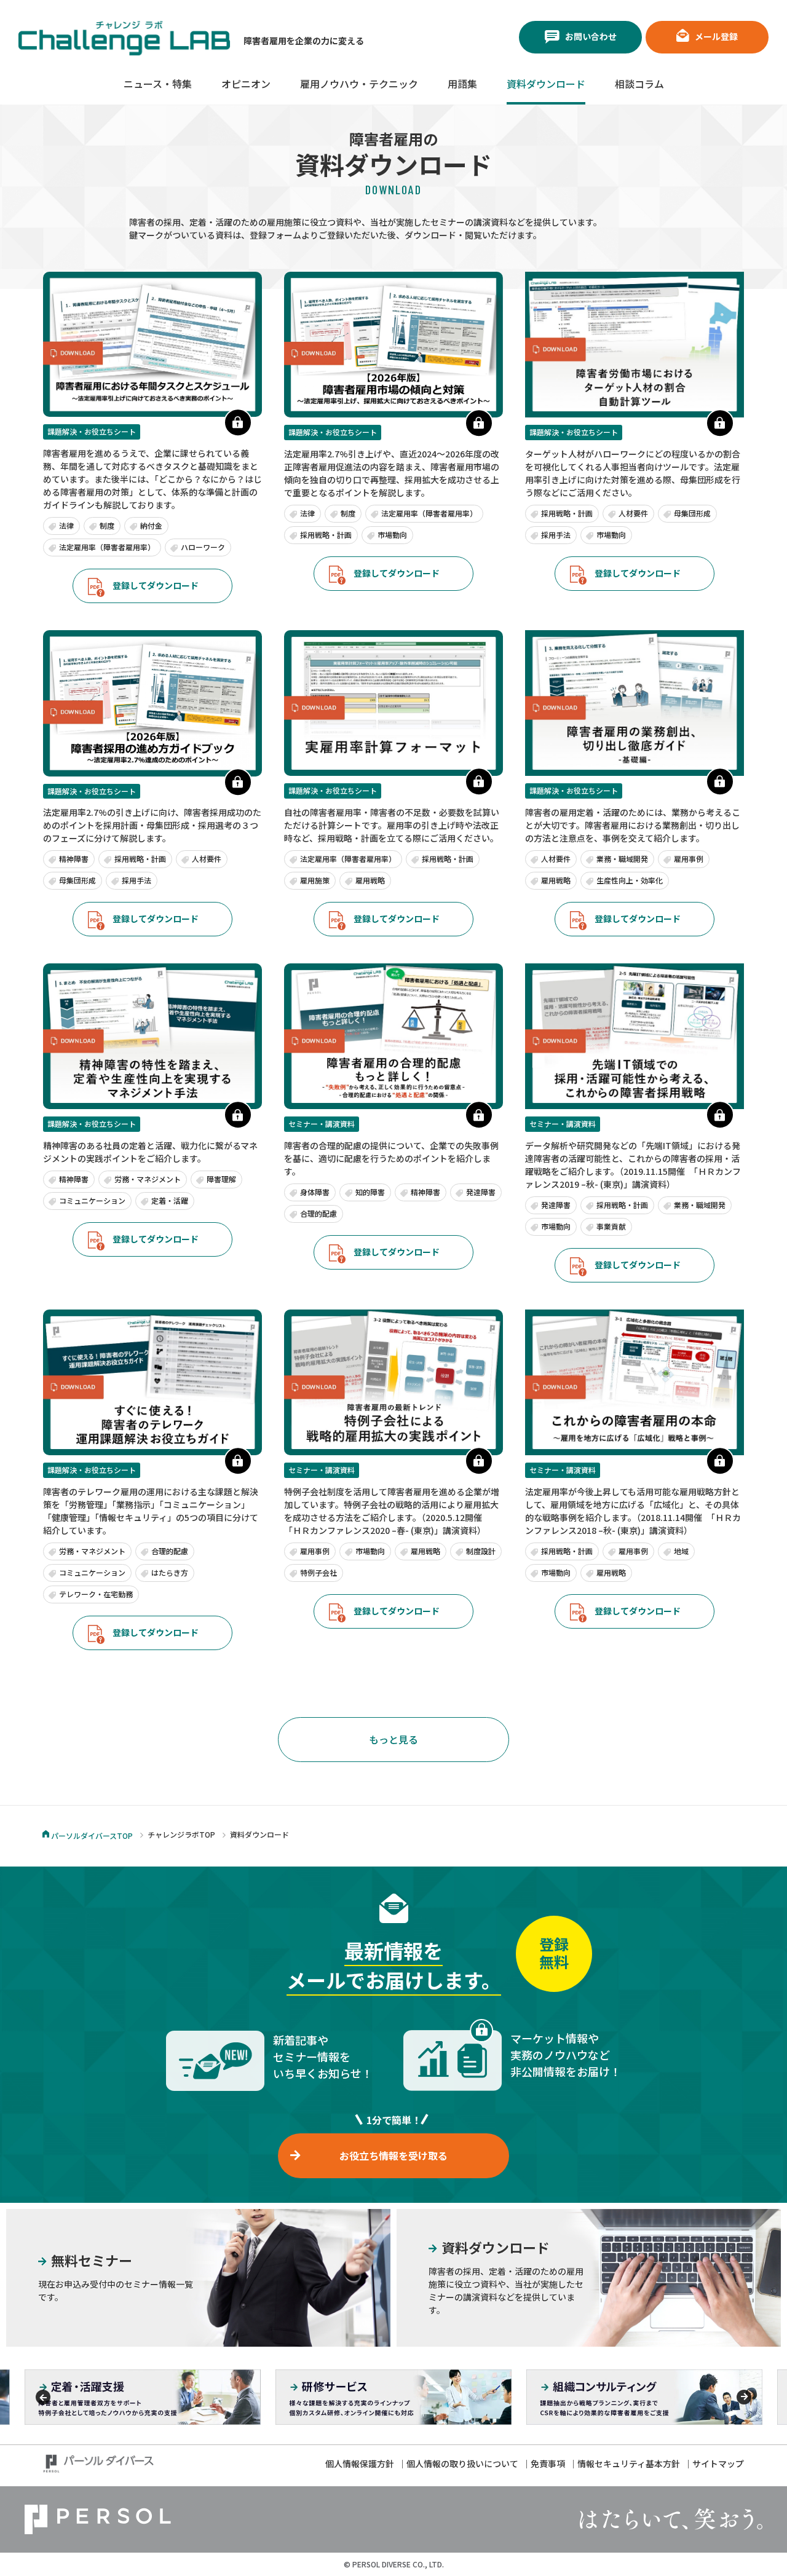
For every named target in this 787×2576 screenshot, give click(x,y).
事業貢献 (611, 1226)
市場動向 (392, 535)
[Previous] (43, 2397)
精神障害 (74, 859)
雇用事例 (689, 859)
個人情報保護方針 (360, 2463)
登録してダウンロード (156, 585)
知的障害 (370, 1192)
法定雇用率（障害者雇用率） (107, 547)
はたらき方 (170, 1572)
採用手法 (556, 535)
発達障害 (481, 1192)
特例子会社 (318, 1572)
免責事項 (548, 2463)
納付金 (151, 525)
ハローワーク (203, 547)
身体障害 (315, 1192)
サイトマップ (718, 2463)
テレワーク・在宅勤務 (96, 1594)
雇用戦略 (370, 880)
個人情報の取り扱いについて (462, 2463)
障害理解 (221, 1179)
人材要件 (633, 513)
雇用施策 (315, 880)
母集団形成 (692, 513)
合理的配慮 (318, 1213)
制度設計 (481, 1551)
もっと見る (393, 1739)
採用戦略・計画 (326, 535)
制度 (107, 525)
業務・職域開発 (622, 859)
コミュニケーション (92, 1200)
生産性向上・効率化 (630, 880)
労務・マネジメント (148, 1179)
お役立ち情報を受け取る (393, 2155)
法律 (66, 525)
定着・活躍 (170, 1200)
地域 (681, 1551)
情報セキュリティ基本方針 (629, 2463)
